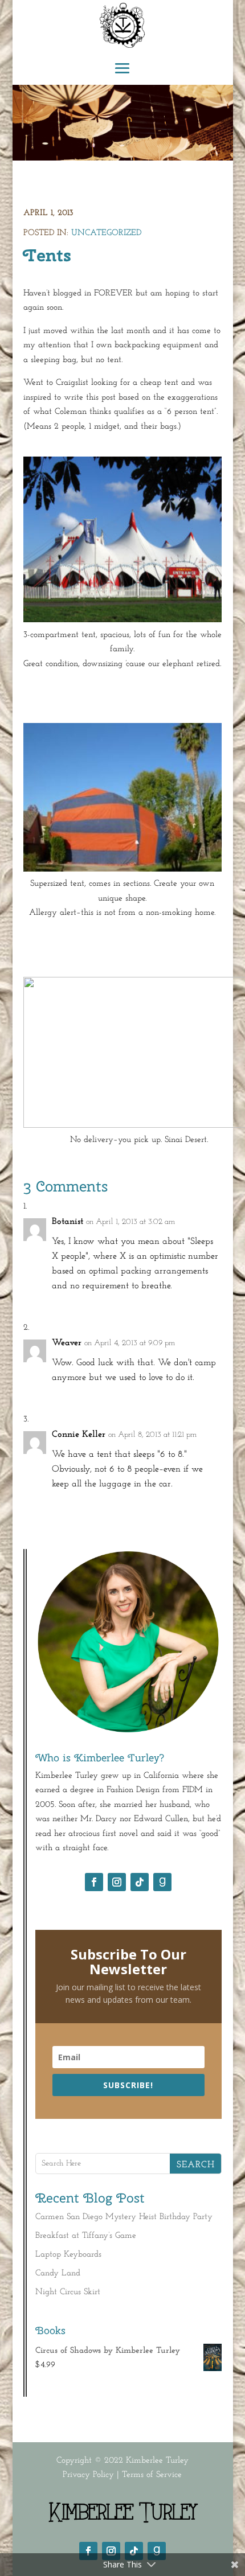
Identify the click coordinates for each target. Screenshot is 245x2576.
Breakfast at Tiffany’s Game (86, 2236)
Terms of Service (152, 2475)
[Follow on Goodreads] (162, 1882)
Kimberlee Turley (157, 2461)
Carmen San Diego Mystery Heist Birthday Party (124, 2217)
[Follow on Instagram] (117, 1882)
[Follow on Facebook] (94, 1882)
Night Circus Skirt (68, 2292)
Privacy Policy (88, 2475)
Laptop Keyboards (68, 2255)
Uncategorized (106, 233)
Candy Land (58, 2273)
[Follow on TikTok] (140, 1882)
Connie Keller (79, 1435)
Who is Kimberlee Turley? (100, 1758)
